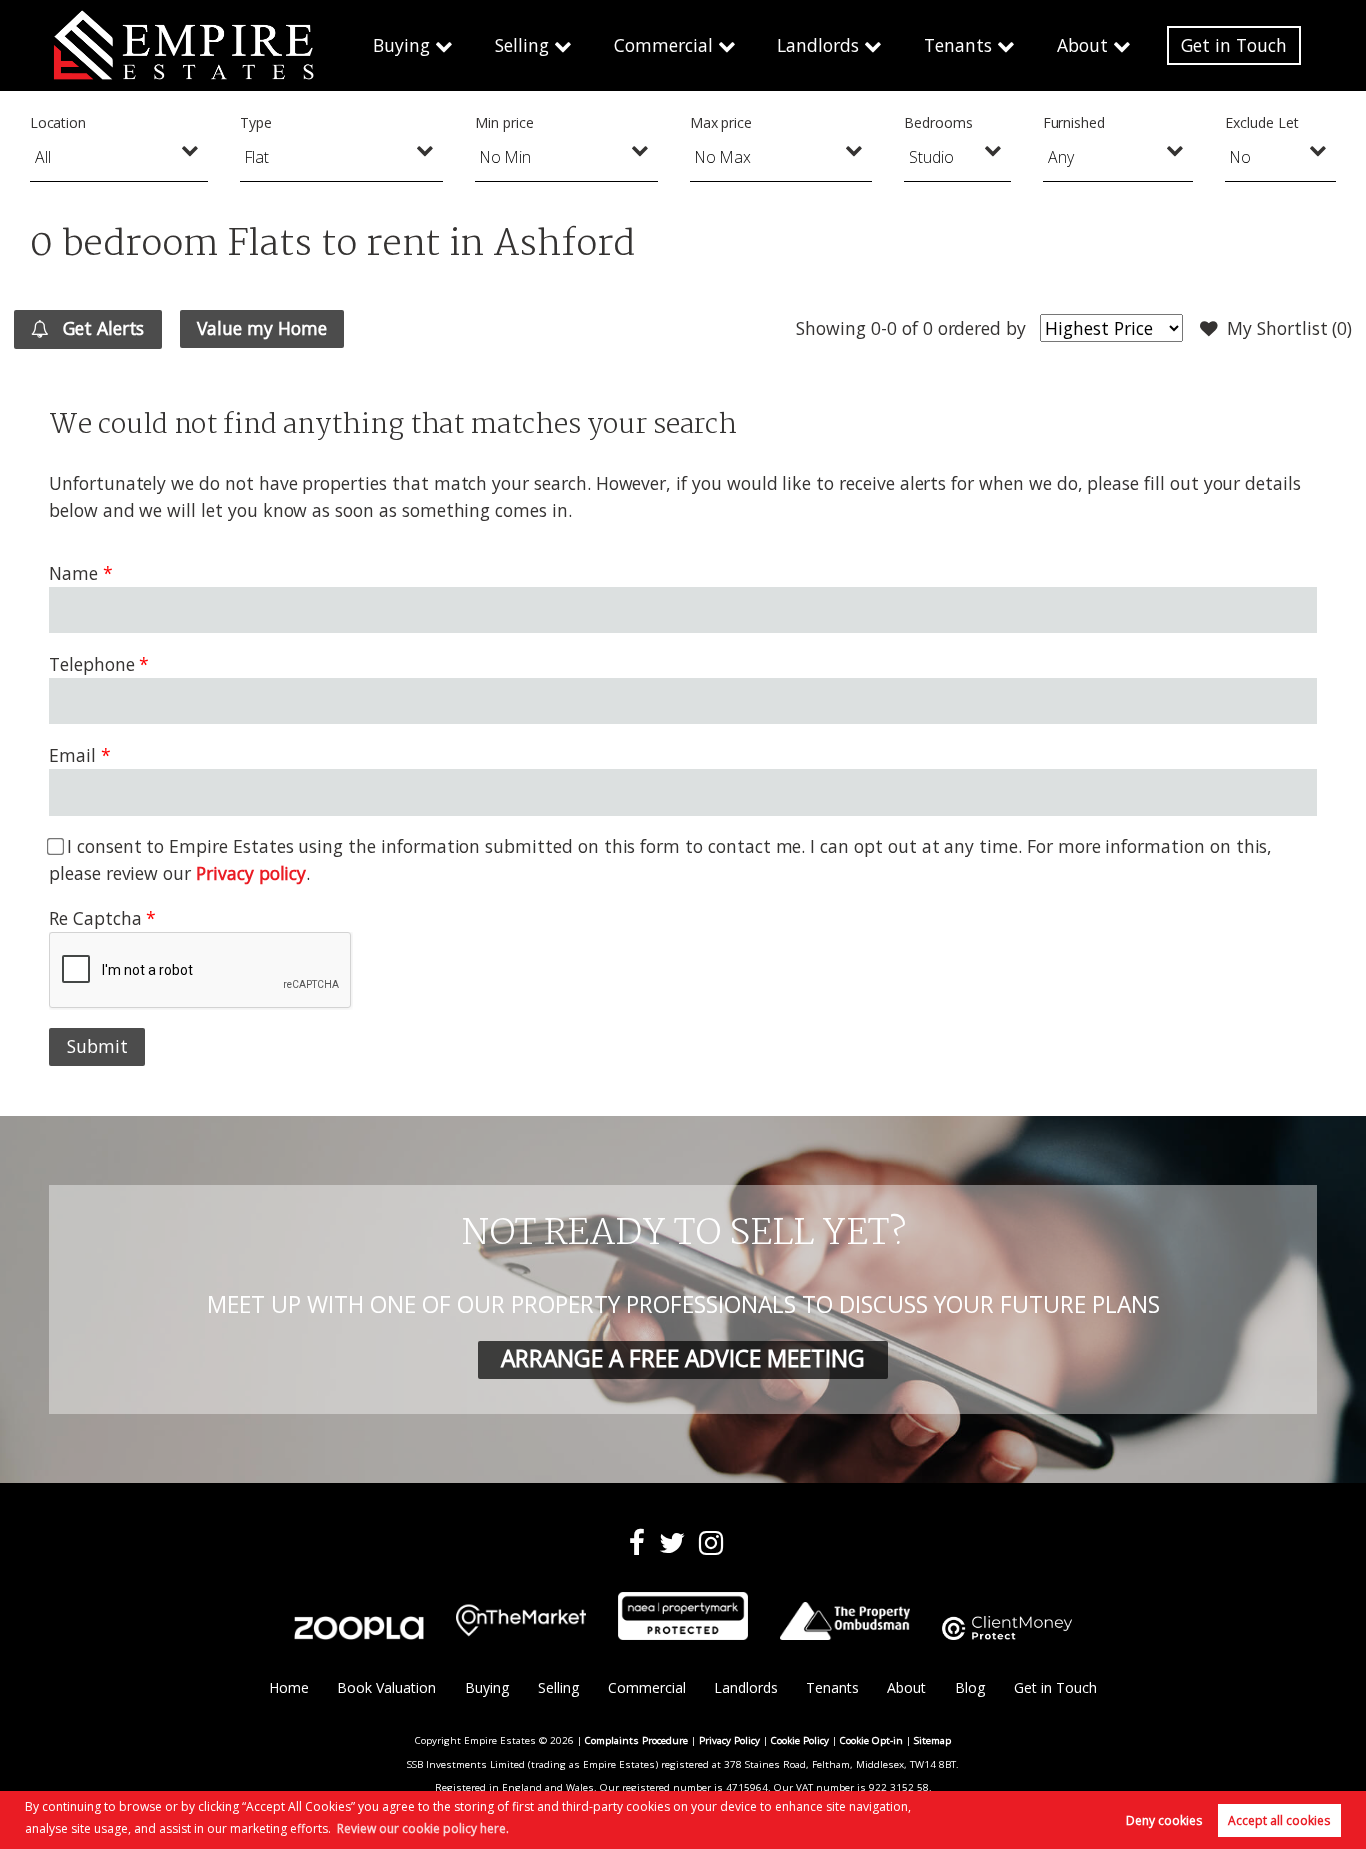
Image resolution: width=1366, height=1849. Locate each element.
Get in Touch (1234, 45)
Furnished (1074, 122)
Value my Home (261, 328)
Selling (522, 45)
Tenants (958, 45)
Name (73, 573)
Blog (970, 1687)
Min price (504, 122)
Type (256, 122)
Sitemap (932, 1740)
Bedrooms (938, 122)
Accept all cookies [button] (1279, 1820)
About (1082, 45)
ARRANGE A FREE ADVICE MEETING (683, 1358)
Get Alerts (101, 328)
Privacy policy (251, 873)
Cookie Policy (800, 1740)
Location (58, 122)
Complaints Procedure (636, 1740)
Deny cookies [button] (1164, 1820)
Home (289, 1687)
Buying (401, 45)
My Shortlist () (1289, 328)
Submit (97, 1046)
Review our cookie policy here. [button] (423, 1828)
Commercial (663, 45)
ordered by (982, 328)
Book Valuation (386, 1687)
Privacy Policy (729, 1740)
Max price (721, 122)
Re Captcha (95, 918)
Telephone (92, 664)
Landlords (818, 45)
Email (72, 755)
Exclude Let (1261, 122)
